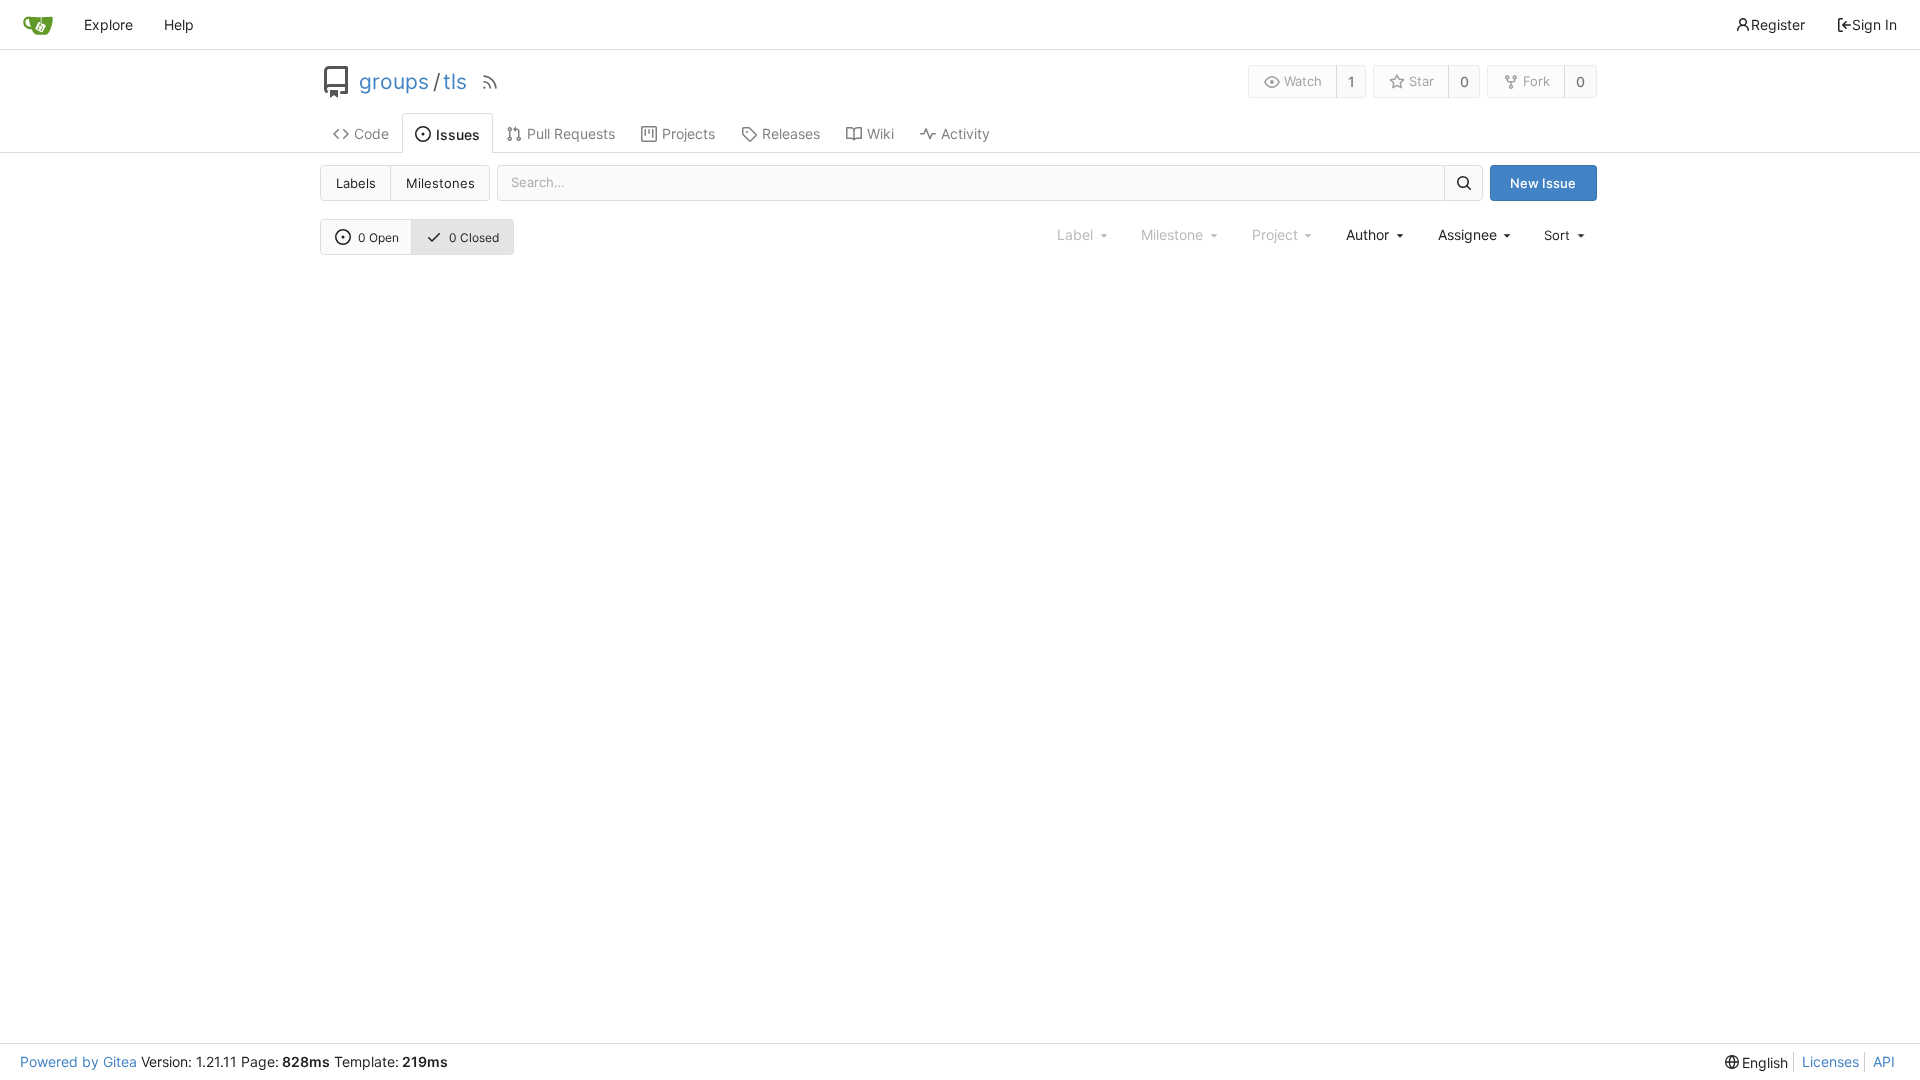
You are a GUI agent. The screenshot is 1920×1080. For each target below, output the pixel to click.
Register (1778, 24)
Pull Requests (571, 133)
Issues (458, 134)
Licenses (1830, 1061)
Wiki (880, 133)
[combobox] (1376, 234)
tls (455, 82)
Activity (965, 133)
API (1884, 1061)
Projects (688, 133)
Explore (108, 24)
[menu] (1566, 235)
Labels (356, 183)
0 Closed (474, 237)
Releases (791, 133)
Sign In (1874, 24)
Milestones (440, 183)
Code (371, 133)
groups (394, 82)
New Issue (1543, 183)
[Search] (1463, 182)
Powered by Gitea (78, 1061)
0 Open (378, 237)
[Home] (38, 25)
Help (179, 24)
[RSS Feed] (490, 82)
